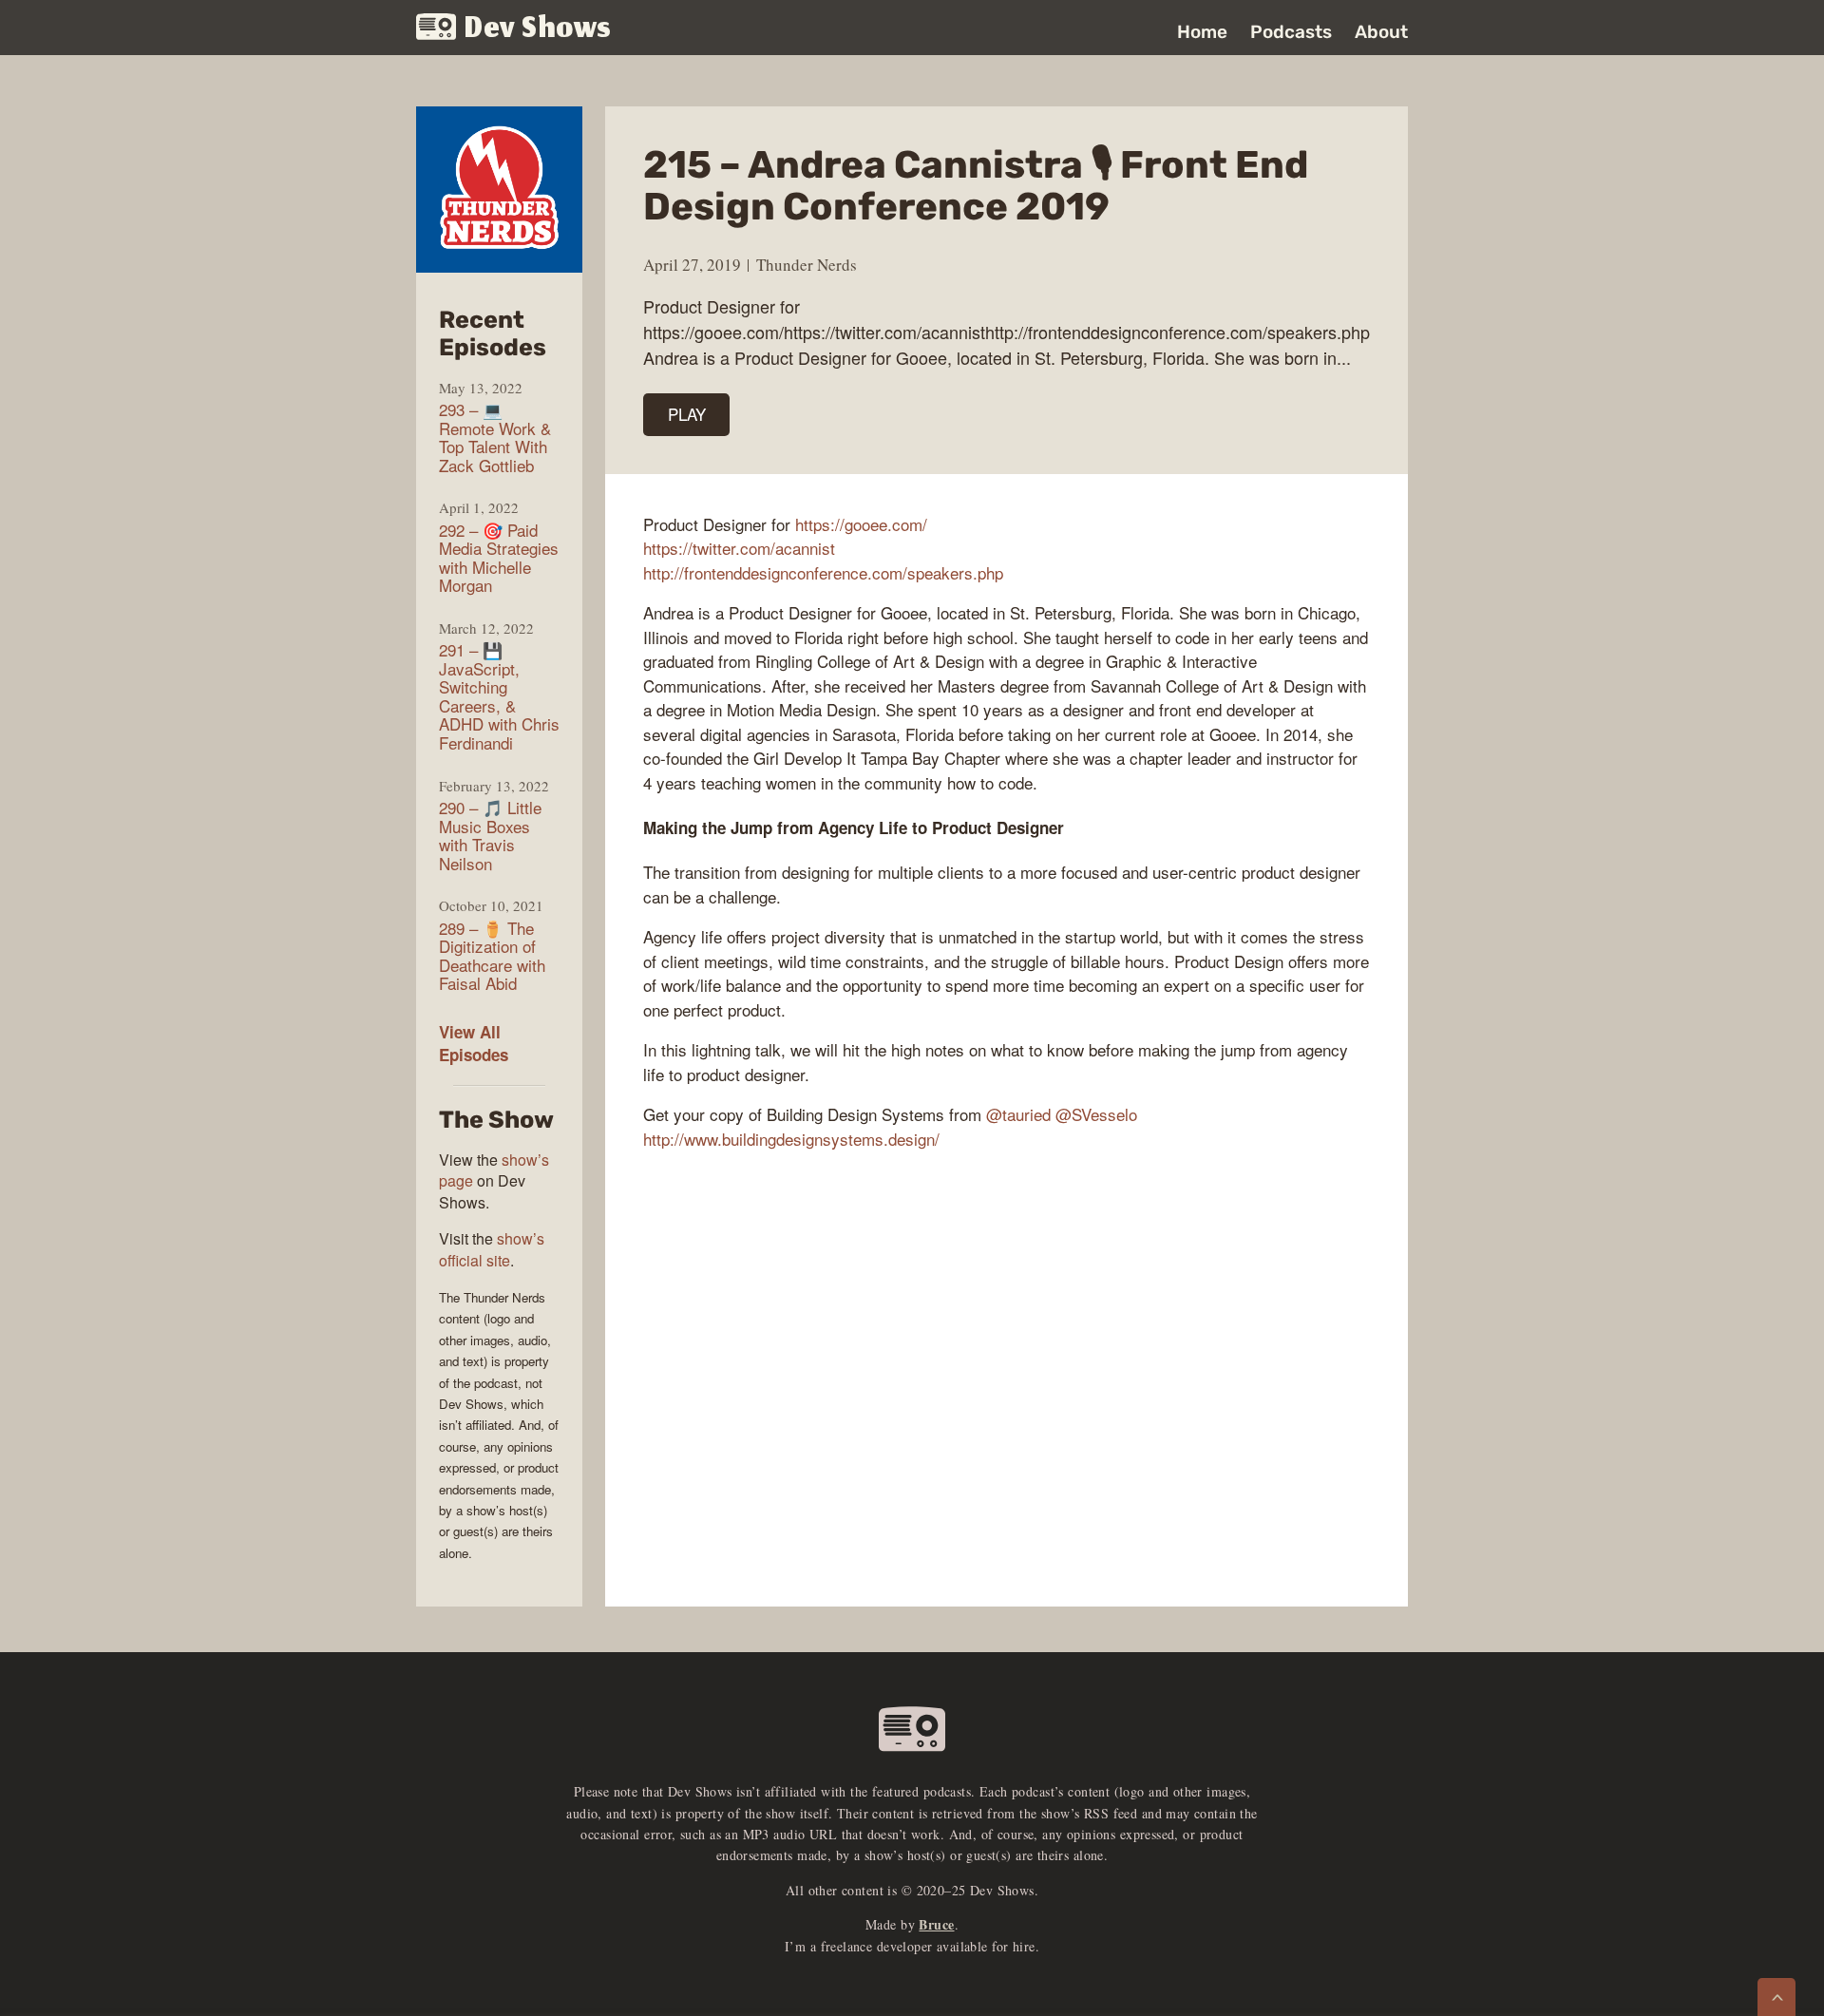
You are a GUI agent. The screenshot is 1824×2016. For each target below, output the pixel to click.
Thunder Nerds (807, 265)
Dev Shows (538, 29)
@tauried (1018, 1114)
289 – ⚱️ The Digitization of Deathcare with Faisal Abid (492, 956)
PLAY (687, 414)
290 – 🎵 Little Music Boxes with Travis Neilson (490, 835)
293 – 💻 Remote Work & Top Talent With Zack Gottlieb (495, 437)
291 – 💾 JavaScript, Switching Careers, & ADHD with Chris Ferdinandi (499, 696)
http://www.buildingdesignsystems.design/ (791, 1139)
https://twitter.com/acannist (739, 548)
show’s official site (492, 1249)
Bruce (936, 1924)
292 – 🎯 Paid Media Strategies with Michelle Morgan (499, 558)
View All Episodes (474, 1043)
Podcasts (1291, 32)
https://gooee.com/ (861, 524)
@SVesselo (1096, 1114)
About (1381, 32)
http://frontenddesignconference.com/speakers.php (823, 572)
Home (1202, 32)
